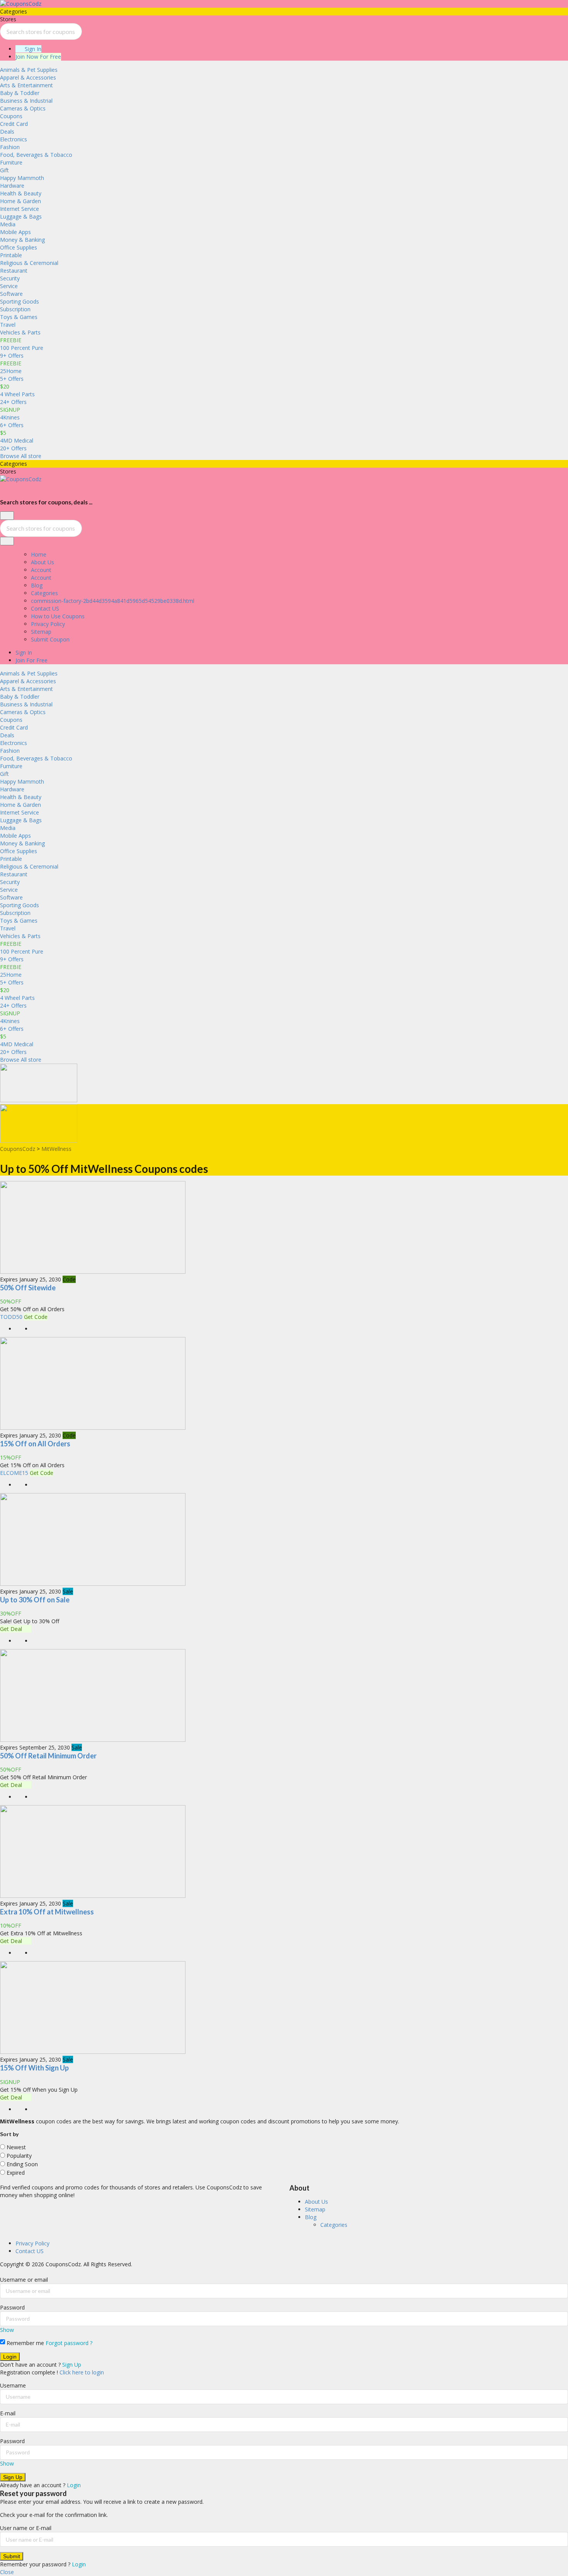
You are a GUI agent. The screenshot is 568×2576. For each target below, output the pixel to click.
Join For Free (31, 660)
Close (7, 2572)
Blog (37, 585)
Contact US (45, 608)
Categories (44, 593)
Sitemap (41, 632)
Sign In (32, 49)
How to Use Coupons (58, 616)
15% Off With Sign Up (34, 2068)
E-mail (8, 2413)
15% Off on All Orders (35, 1444)
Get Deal (12, 1629)
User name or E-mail (26, 2528)
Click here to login (82, 2372)
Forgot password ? (69, 2343)
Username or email (24, 2280)
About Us (43, 562)
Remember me (25, 2343)
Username (13, 2385)
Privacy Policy (48, 624)
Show (7, 2330)
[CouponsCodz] (21, 4)
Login (74, 2485)
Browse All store (21, 456)
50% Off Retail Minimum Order (48, 1756)
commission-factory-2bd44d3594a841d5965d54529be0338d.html (113, 601)
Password (12, 2307)
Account (41, 570)
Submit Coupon (50, 639)
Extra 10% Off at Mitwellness (47, 1912)
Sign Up (72, 2365)
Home (39, 554)
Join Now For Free (38, 57)
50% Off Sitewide (28, 1288)
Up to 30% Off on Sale (35, 1600)
